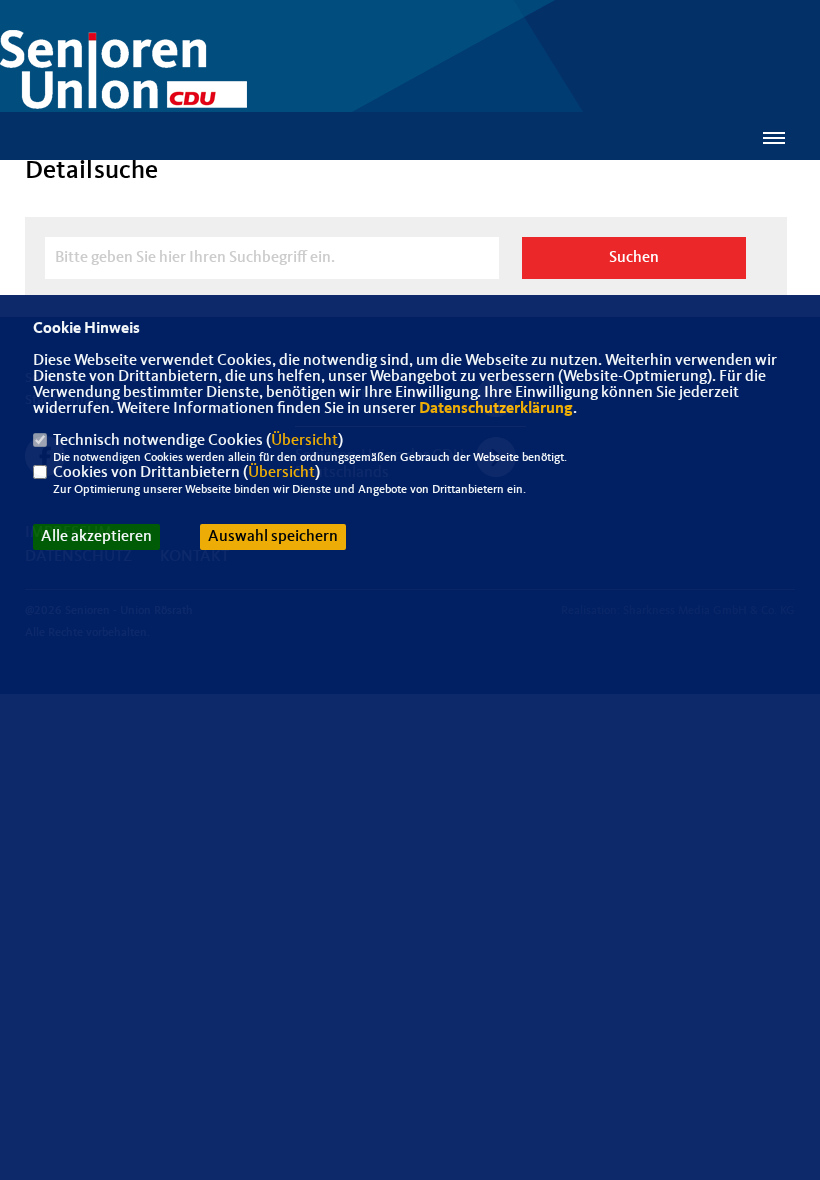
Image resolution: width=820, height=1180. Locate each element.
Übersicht (304, 441)
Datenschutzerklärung (496, 409)
